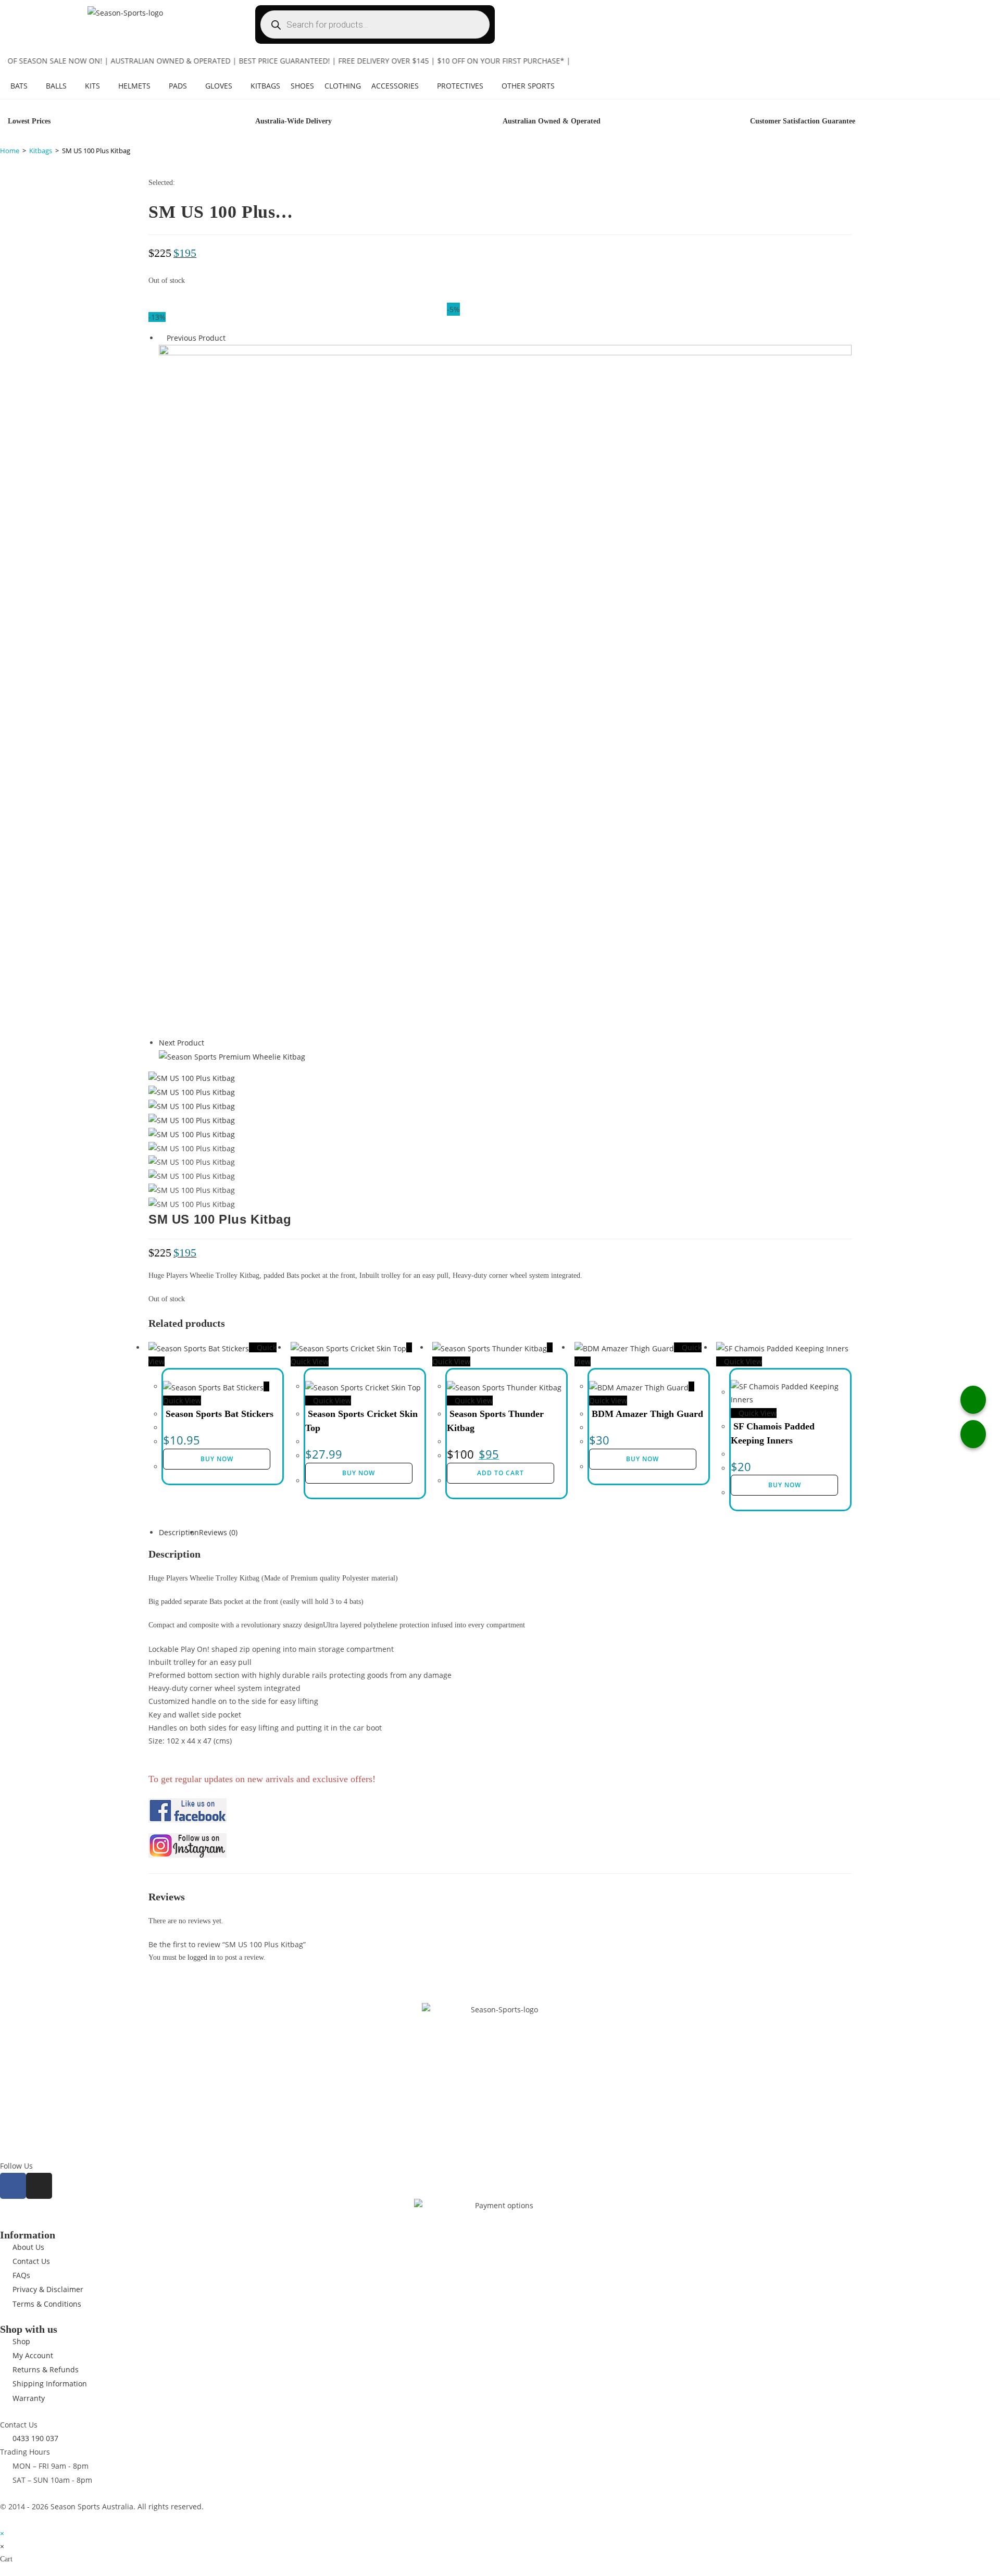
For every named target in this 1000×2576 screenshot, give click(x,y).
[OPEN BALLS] (72, 86)
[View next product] (209, 1043)
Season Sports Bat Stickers (220, 1414)
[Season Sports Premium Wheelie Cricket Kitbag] (232, 1056)
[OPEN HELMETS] (156, 86)
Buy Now (217, 1459)
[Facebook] (13, 2186)
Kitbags (41, 151)
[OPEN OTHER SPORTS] (560, 86)
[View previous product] (162, 338)
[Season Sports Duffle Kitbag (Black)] (505, 689)
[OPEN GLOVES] (238, 86)
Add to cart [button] (501, 1473)
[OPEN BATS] (33, 86)
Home (10, 151)
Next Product (182, 1043)
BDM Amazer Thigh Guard (647, 1414)
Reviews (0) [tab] (218, 1532)
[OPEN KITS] (105, 86)
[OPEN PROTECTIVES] (489, 86)
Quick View (331, 1401)
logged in (201, 1957)
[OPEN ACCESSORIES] (424, 86)
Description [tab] (179, 1532)
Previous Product (196, 338)
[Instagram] (39, 2186)
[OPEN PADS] (192, 86)
